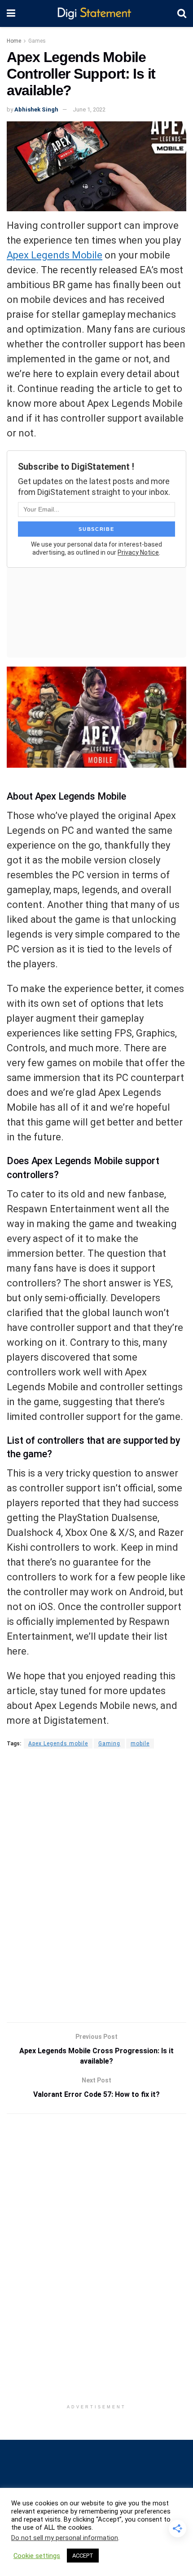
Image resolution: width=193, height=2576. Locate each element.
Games (37, 41)
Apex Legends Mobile (55, 255)
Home (14, 41)
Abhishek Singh (36, 109)
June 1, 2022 (89, 109)
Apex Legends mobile (58, 1744)
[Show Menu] (11, 13)
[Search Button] (182, 13)
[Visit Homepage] (96, 14)
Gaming (109, 1744)
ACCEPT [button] (83, 2556)
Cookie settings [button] (37, 2556)
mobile (140, 1744)
